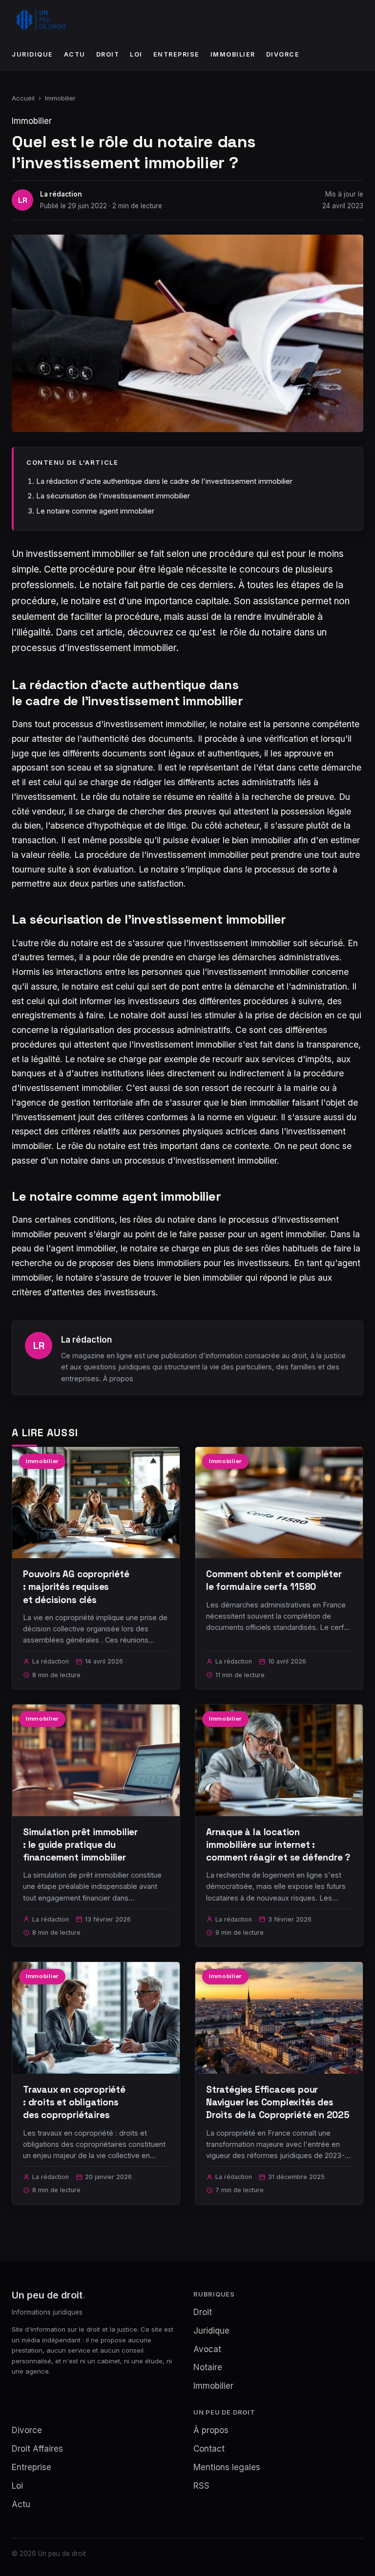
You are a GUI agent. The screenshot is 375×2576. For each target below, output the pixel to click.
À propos (118, 1378)
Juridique (32, 54)
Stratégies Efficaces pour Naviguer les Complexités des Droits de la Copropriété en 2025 (278, 2102)
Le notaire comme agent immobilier (95, 511)
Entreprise (177, 54)
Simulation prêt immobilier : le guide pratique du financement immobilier (80, 1845)
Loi (136, 54)
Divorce (283, 54)
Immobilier (233, 54)
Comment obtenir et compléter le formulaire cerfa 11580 (274, 1580)
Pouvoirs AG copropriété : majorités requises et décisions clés (76, 1587)
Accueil (23, 98)
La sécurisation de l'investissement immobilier (113, 496)
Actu (75, 54)
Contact (209, 2449)
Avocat (207, 2349)
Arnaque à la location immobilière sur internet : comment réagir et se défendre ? (278, 1845)
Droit (108, 54)
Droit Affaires (37, 2449)
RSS (201, 2486)
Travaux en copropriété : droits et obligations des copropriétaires (74, 2102)
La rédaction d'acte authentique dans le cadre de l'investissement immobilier (164, 481)
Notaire (208, 2367)
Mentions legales (227, 2467)
